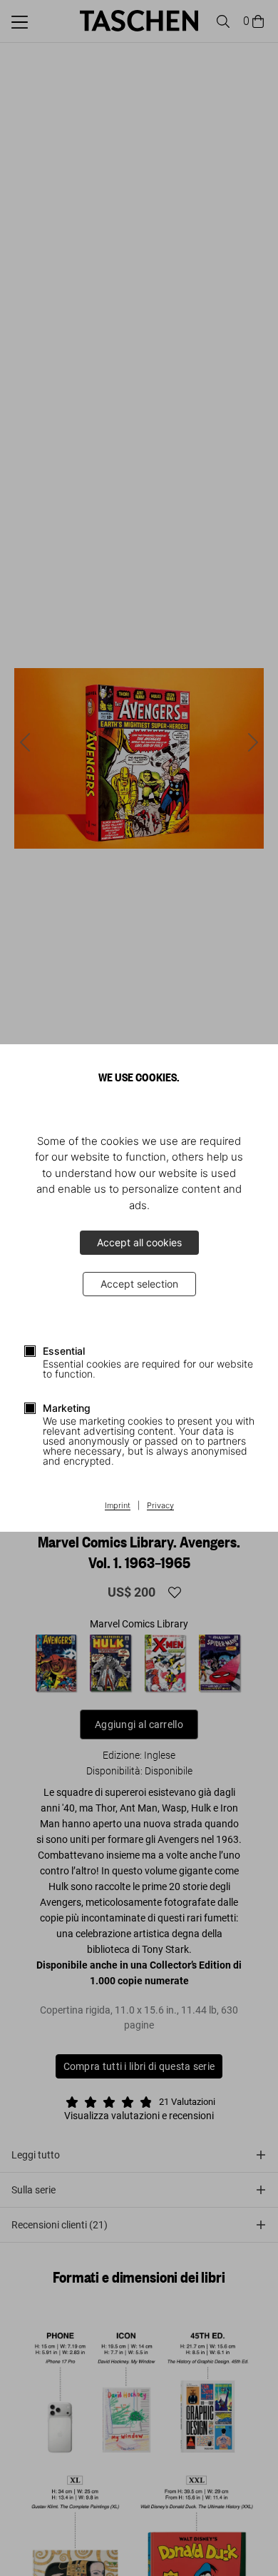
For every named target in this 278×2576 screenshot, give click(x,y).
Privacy (160, 1506)
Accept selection (139, 1284)
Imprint (118, 1506)
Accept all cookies (139, 1242)
